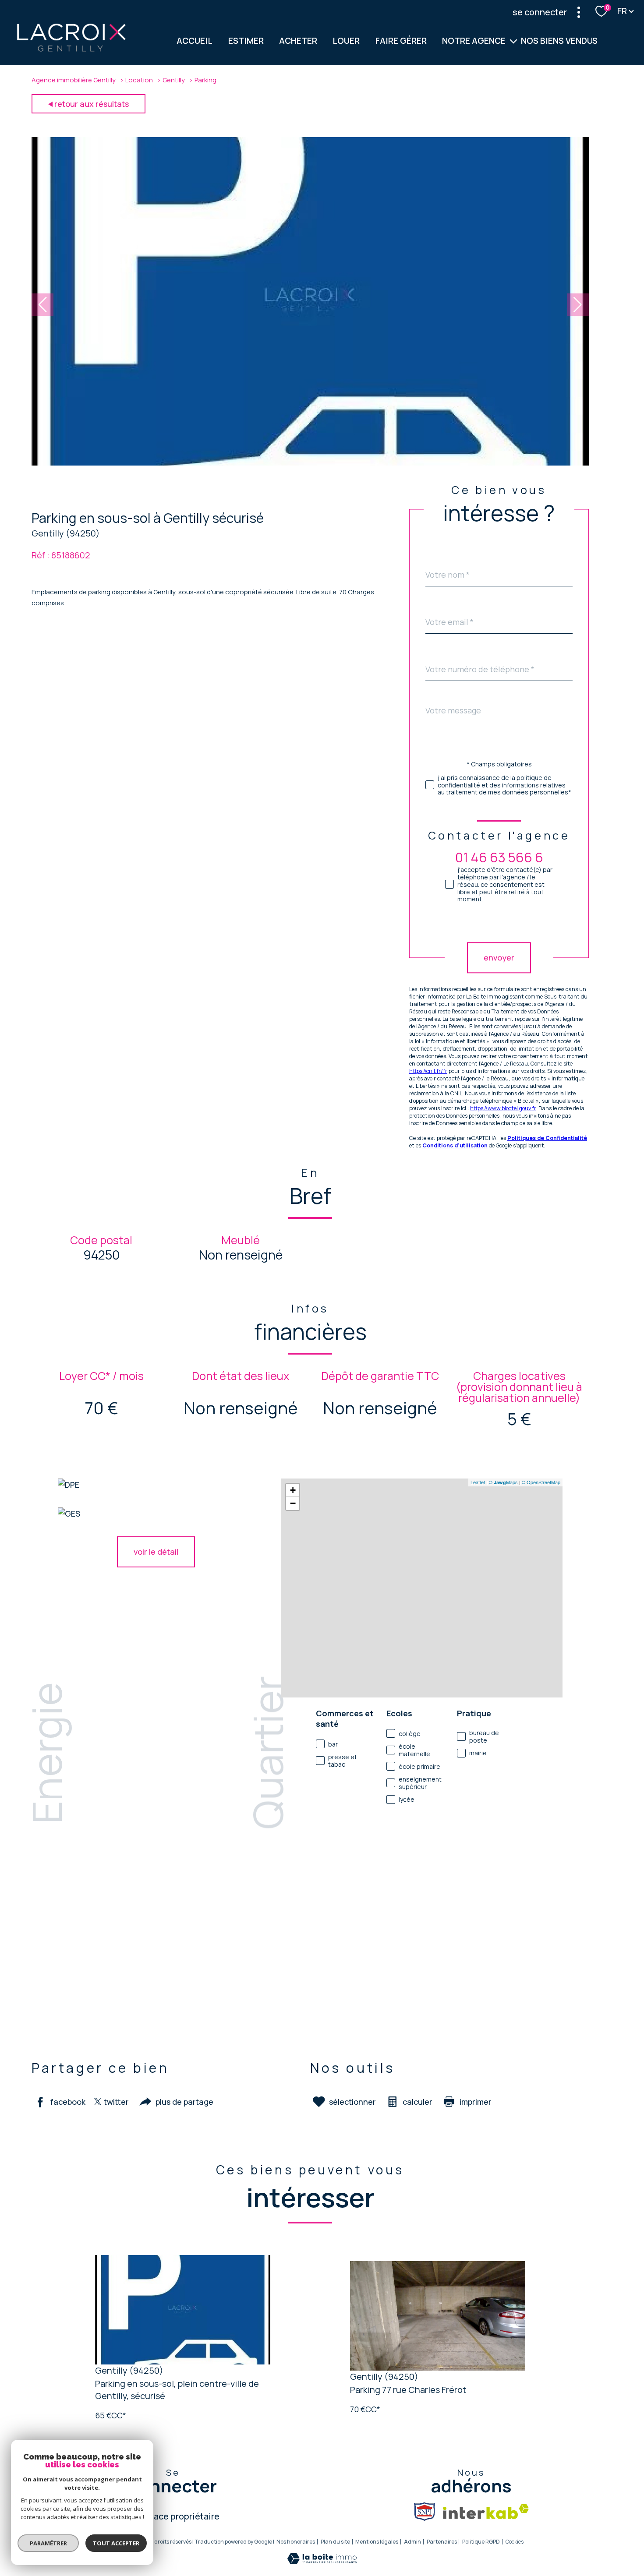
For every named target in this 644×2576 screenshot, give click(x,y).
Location (139, 80)
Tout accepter (116, 2543)
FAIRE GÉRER (401, 41)
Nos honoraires (296, 2542)
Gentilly (174, 80)
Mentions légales (377, 2542)
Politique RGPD (481, 2542)
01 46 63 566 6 (499, 857)
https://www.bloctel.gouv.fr (503, 1108)
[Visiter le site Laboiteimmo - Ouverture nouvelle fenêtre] (322, 2561)
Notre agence (474, 41)
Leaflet (478, 1482)
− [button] (293, 1503)
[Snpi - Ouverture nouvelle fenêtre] (425, 2512)
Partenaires (442, 2542)
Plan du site (335, 2542)
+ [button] (293, 1490)
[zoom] (310, 462)
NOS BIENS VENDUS (559, 41)
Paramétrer (48, 2543)
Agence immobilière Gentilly (74, 80)
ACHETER (298, 41)
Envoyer (499, 958)
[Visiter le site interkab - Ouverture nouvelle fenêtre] (486, 2512)
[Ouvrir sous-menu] (513, 41)
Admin (412, 2542)
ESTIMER (246, 41)
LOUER (347, 41)
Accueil (195, 41)
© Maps (503, 1482)
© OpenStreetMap (541, 1482)
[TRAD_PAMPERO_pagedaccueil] (71, 50)
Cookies (515, 2542)
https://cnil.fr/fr (428, 1071)
